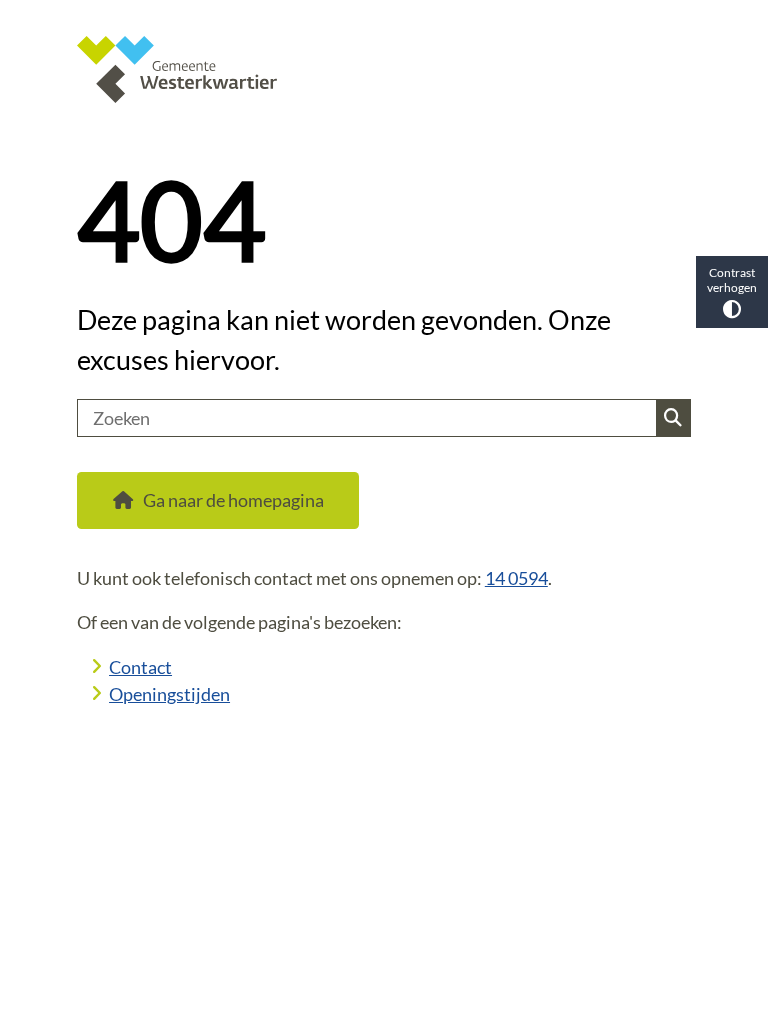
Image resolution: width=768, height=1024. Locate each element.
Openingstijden (169, 694)
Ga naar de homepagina (233, 500)
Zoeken (673, 418)
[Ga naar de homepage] (384, 69)
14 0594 (516, 578)
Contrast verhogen (732, 280)
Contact (140, 667)
